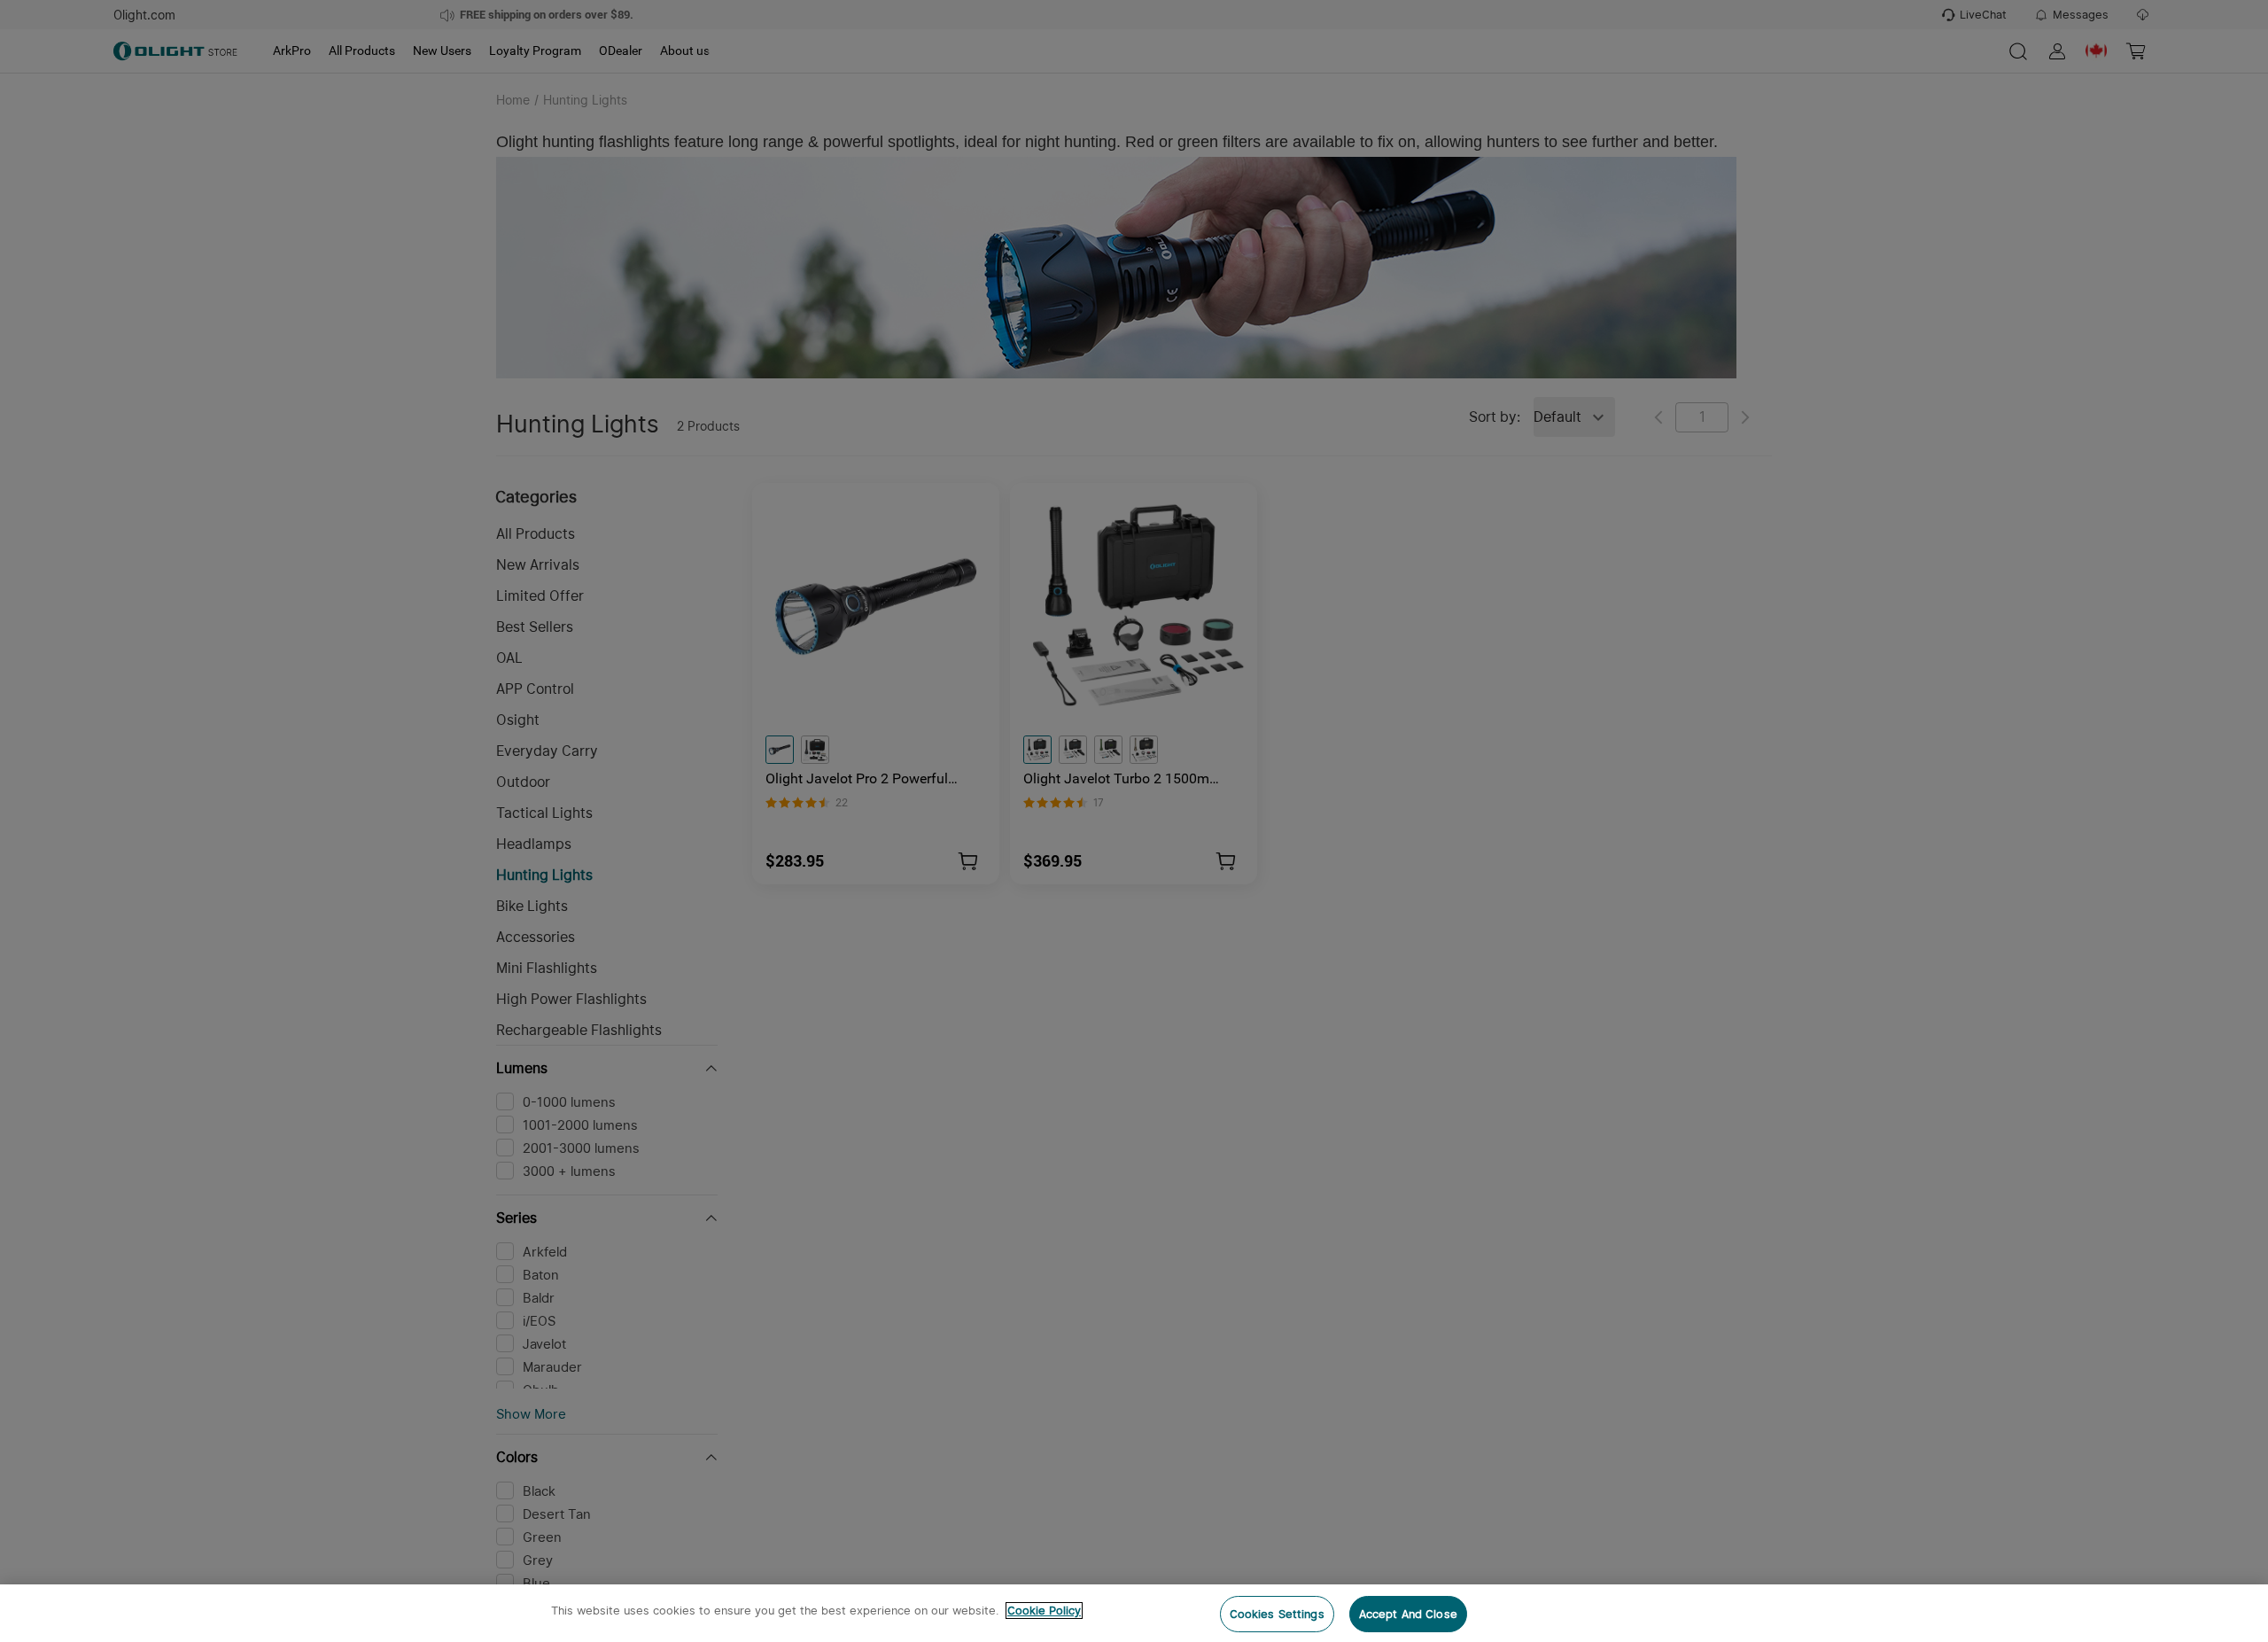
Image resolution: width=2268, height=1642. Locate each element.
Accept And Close (1408, 1614)
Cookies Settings (1277, 1614)
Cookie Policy (1044, 1611)
